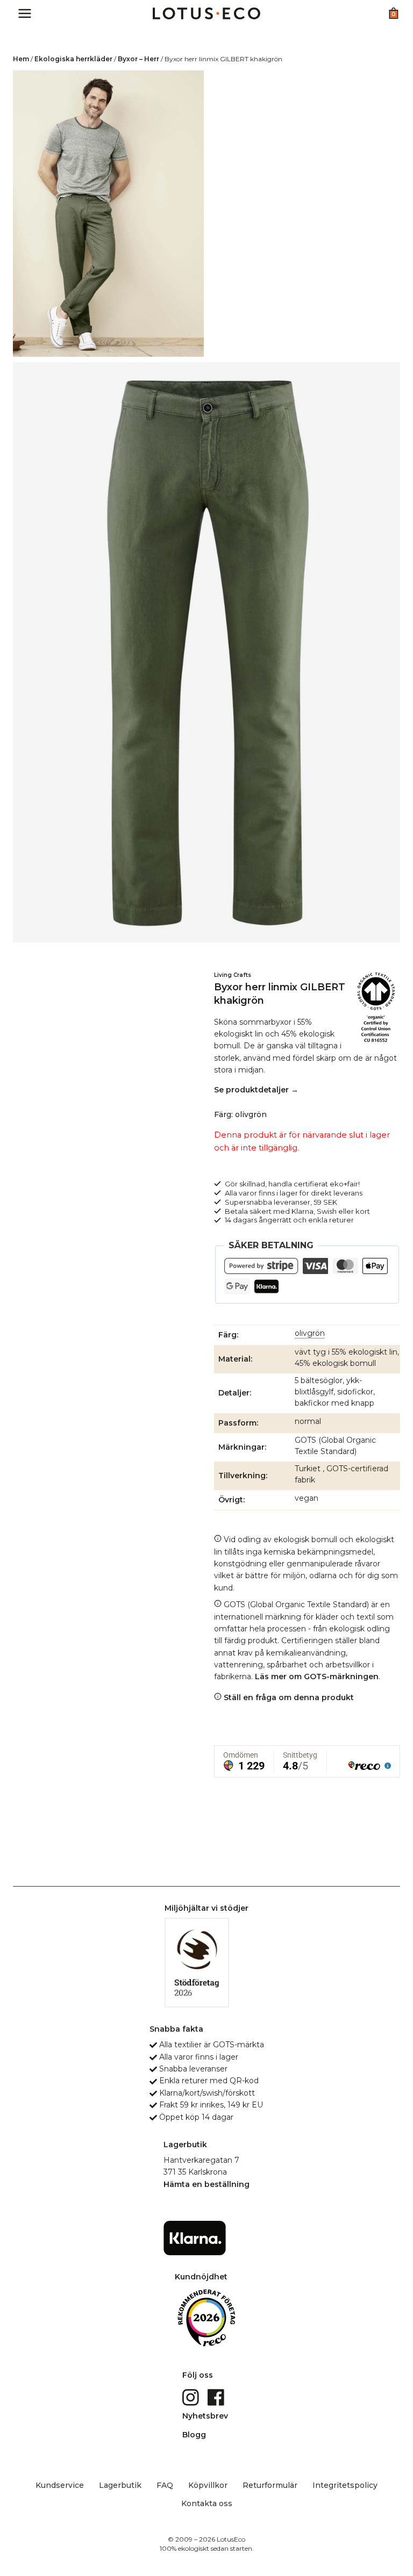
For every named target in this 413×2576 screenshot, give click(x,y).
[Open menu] (25, 13)
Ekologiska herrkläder (73, 59)
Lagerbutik (120, 2485)
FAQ (165, 2485)
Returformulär (270, 2485)
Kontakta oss (207, 2503)
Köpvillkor (208, 2485)
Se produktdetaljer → (256, 1090)
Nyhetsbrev (205, 2416)
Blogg (194, 2435)
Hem (21, 59)
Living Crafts (233, 975)
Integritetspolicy (345, 2485)
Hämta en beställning (206, 2184)
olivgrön (310, 1333)
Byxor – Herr (138, 59)
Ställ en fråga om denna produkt (288, 1697)
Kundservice (60, 2485)
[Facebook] (217, 2397)
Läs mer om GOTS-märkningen (317, 1676)
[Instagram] (192, 2397)
